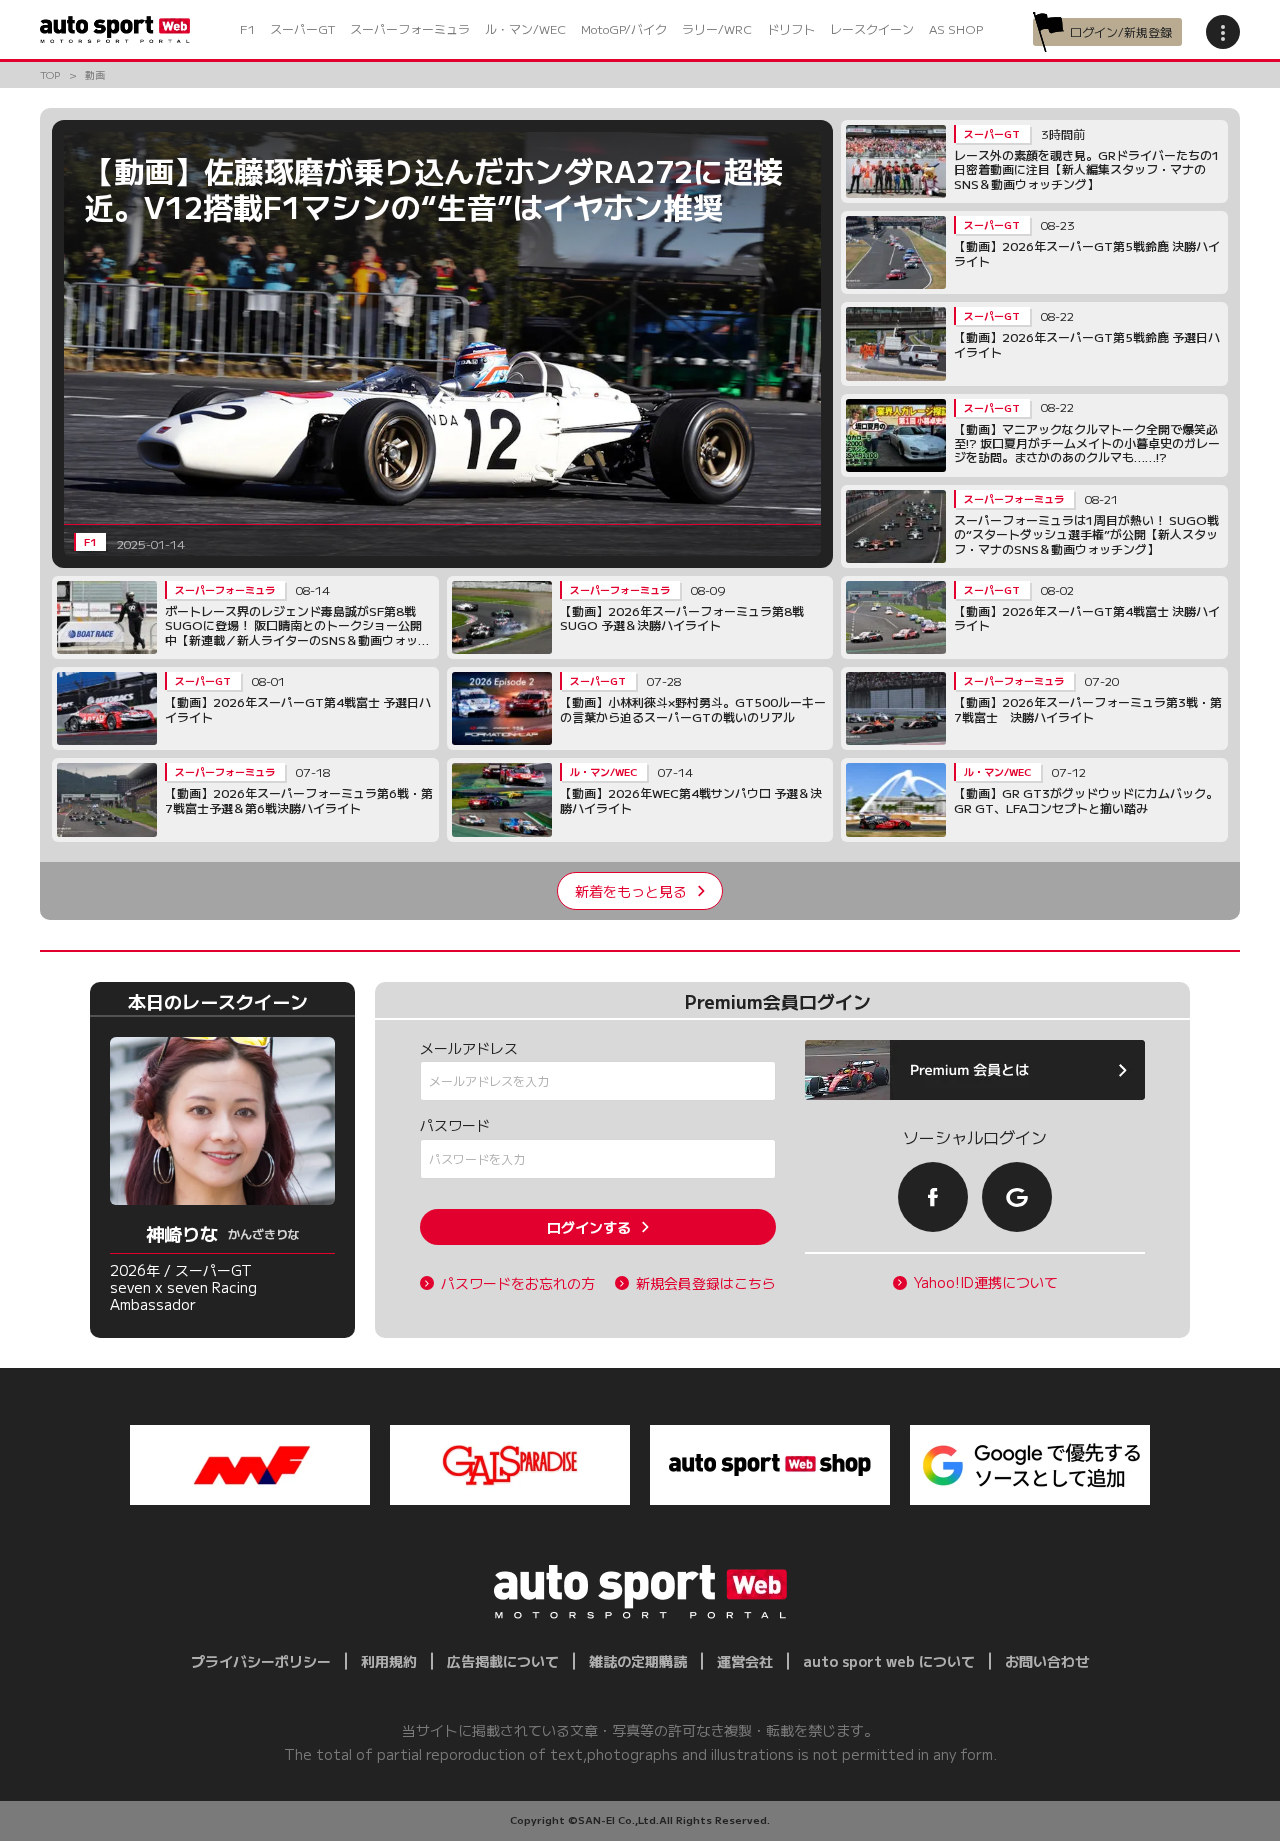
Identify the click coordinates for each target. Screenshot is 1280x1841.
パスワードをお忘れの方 (518, 1283)
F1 (247, 28)
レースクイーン (872, 28)
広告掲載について (503, 1661)
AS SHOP (956, 28)
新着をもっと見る (631, 891)
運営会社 (745, 1661)
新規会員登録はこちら (706, 1283)
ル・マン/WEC (525, 28)
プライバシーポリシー (261, 1661)
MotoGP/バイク (624, 28)
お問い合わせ (1047, 1661)
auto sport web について (889, 1661)
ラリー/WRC (717, 28)
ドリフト (791, 28)
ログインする (589, 1227)
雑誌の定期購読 (638, 1661)
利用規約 (389, 1661)
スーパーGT (302, 28)
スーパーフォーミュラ (410, 28)
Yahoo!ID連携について (986, 1282)
